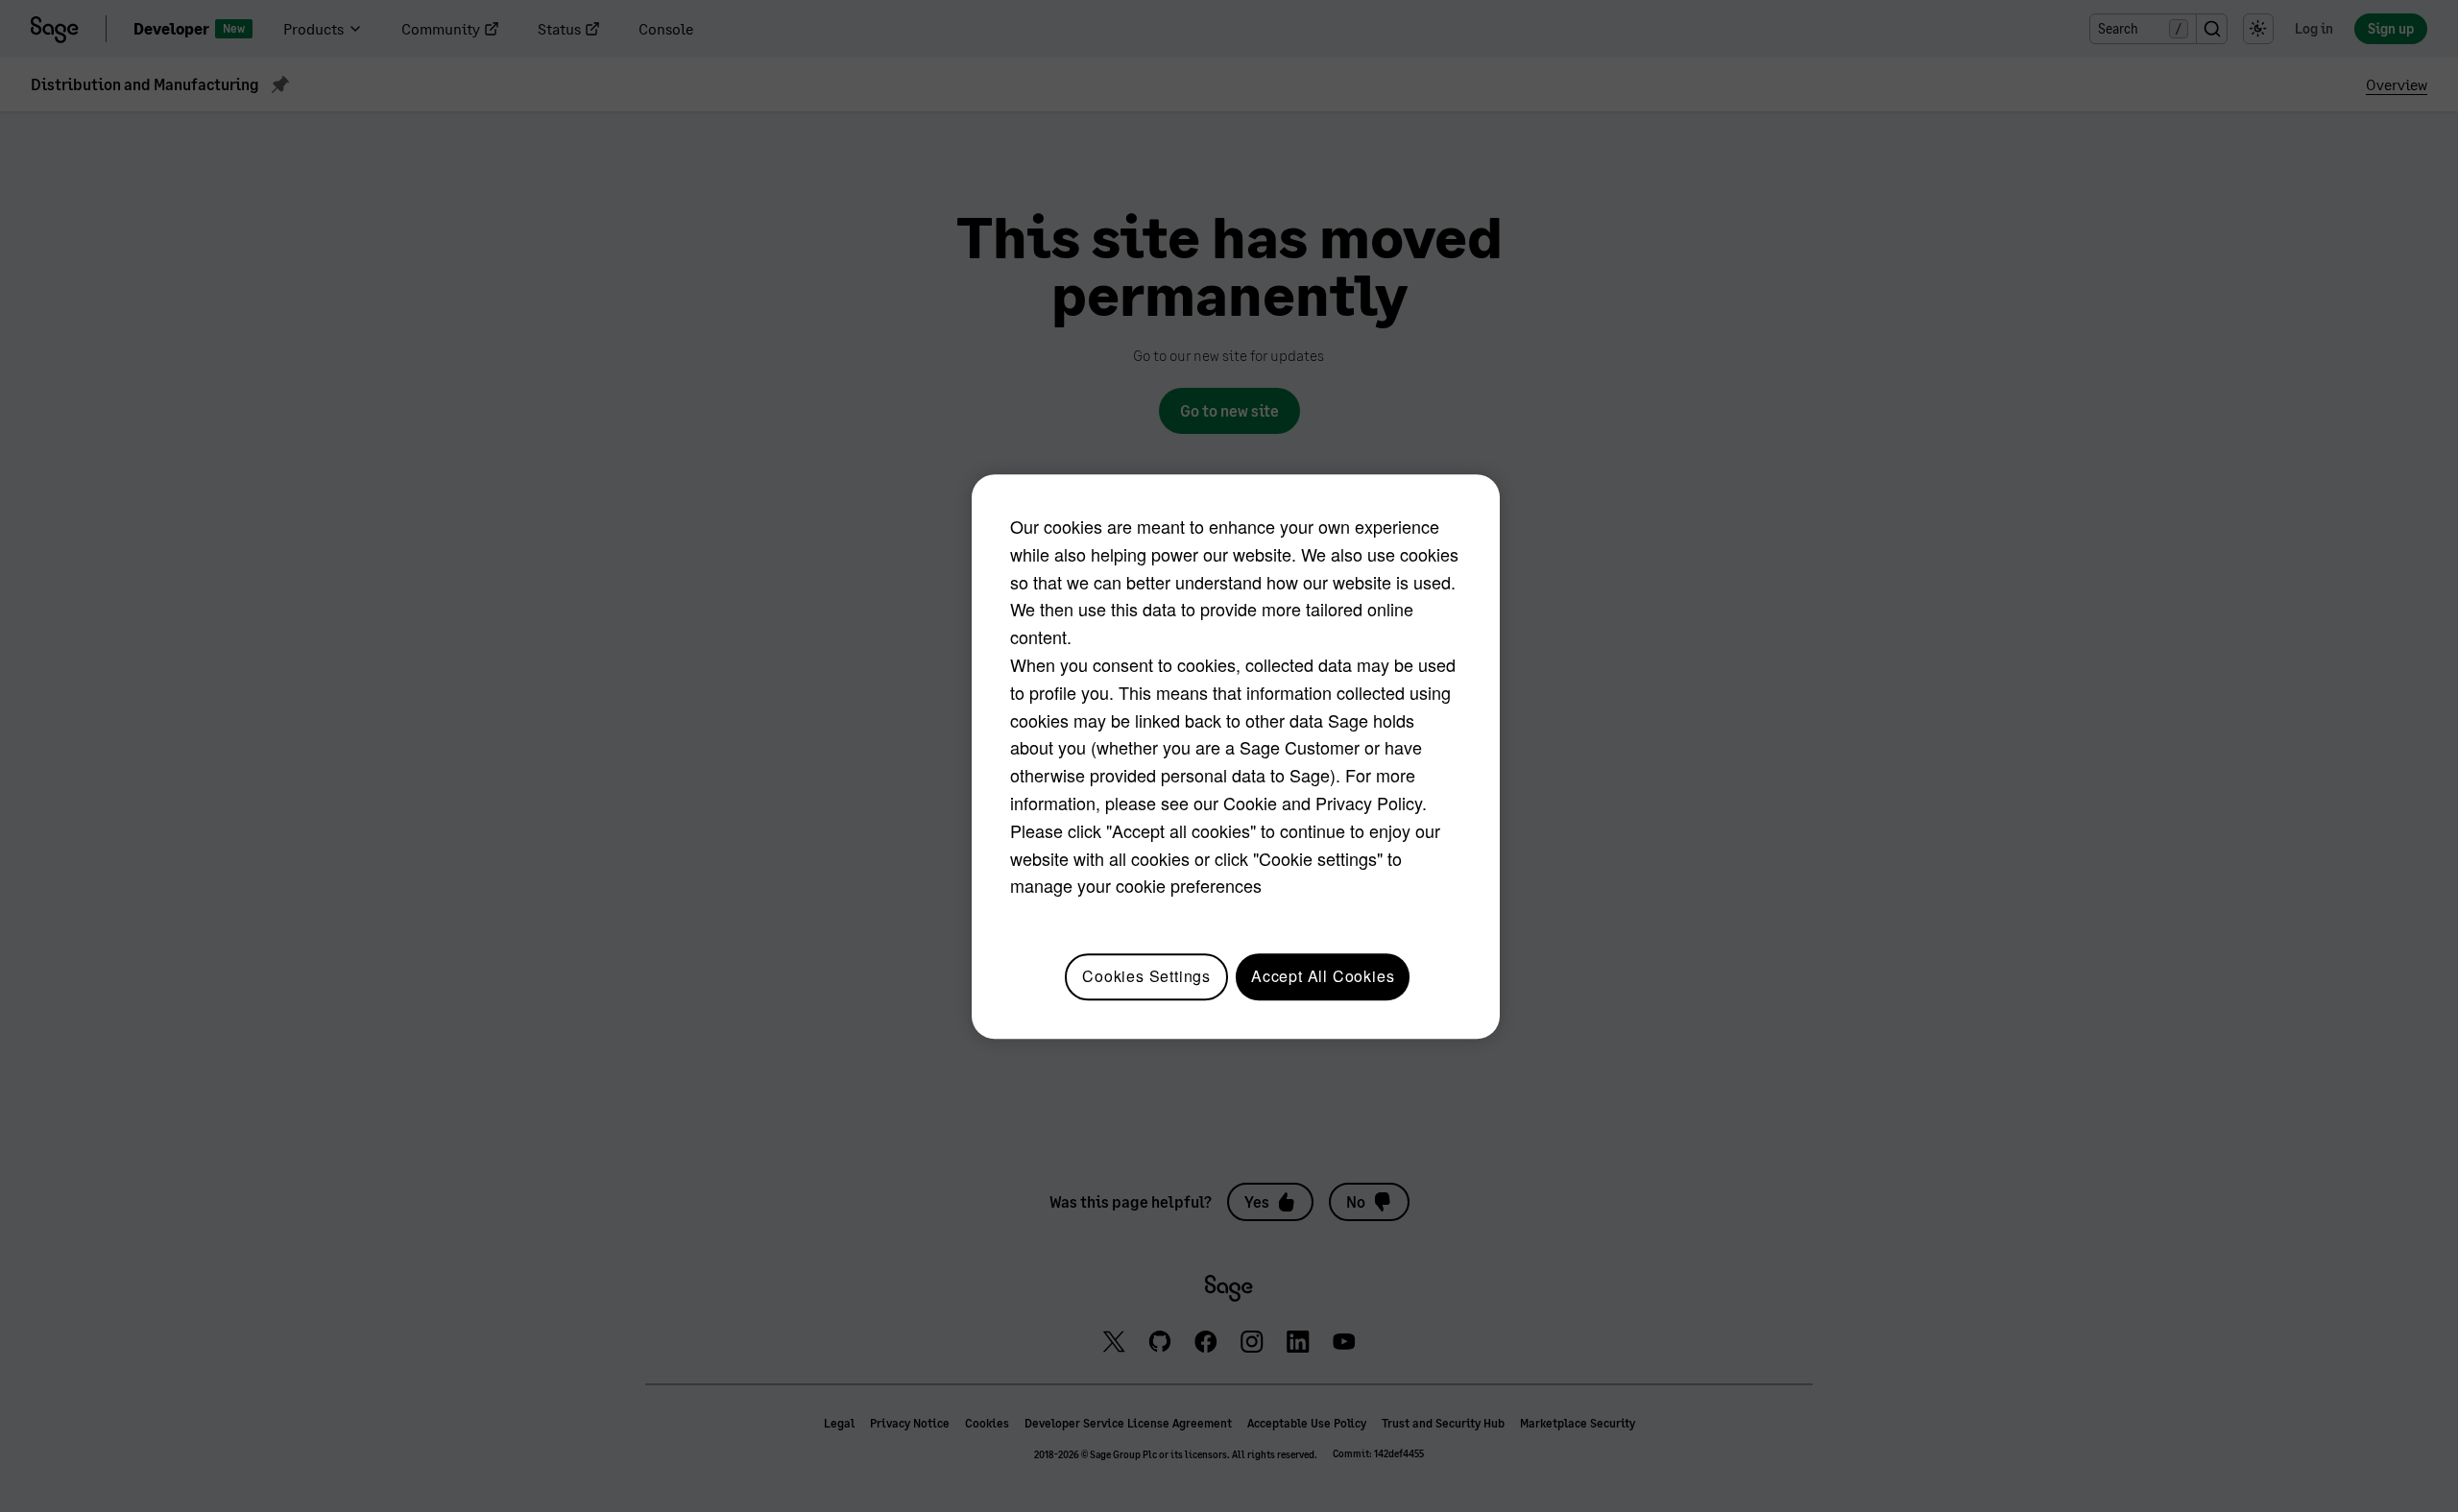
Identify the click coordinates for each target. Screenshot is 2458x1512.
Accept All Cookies (1323, 976)
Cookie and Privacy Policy (1323, 803)
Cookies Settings (1146, 976)
